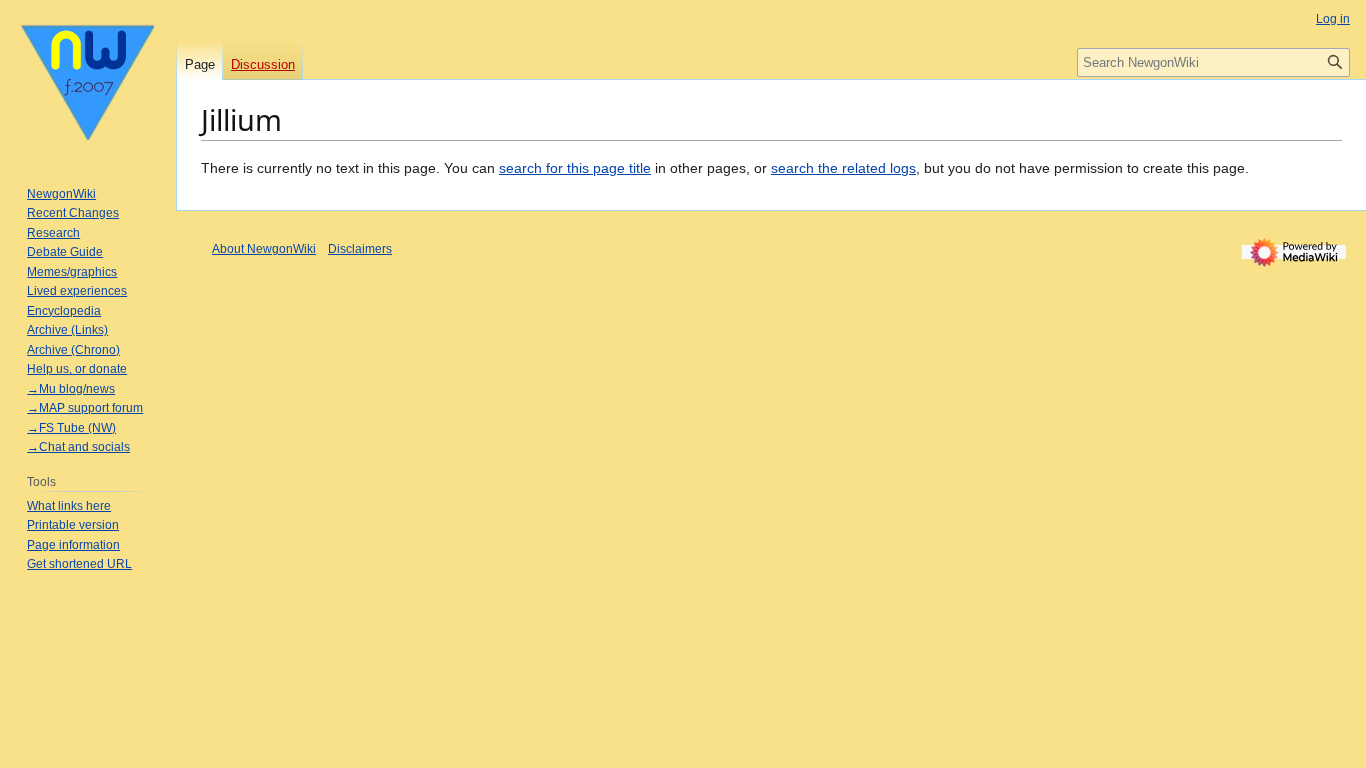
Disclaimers (360, 249)
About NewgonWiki (264, 249)
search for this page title (575, 168)
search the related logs (843, 168)
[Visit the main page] (88, 80)
